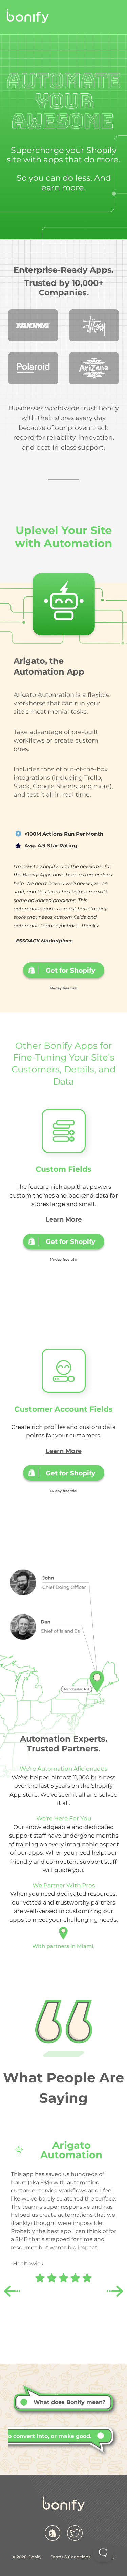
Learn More (64, 1219)
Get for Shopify (70, 1241)
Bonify (35, 2557)
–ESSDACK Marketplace (43, 941)
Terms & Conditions (71, 2557)
